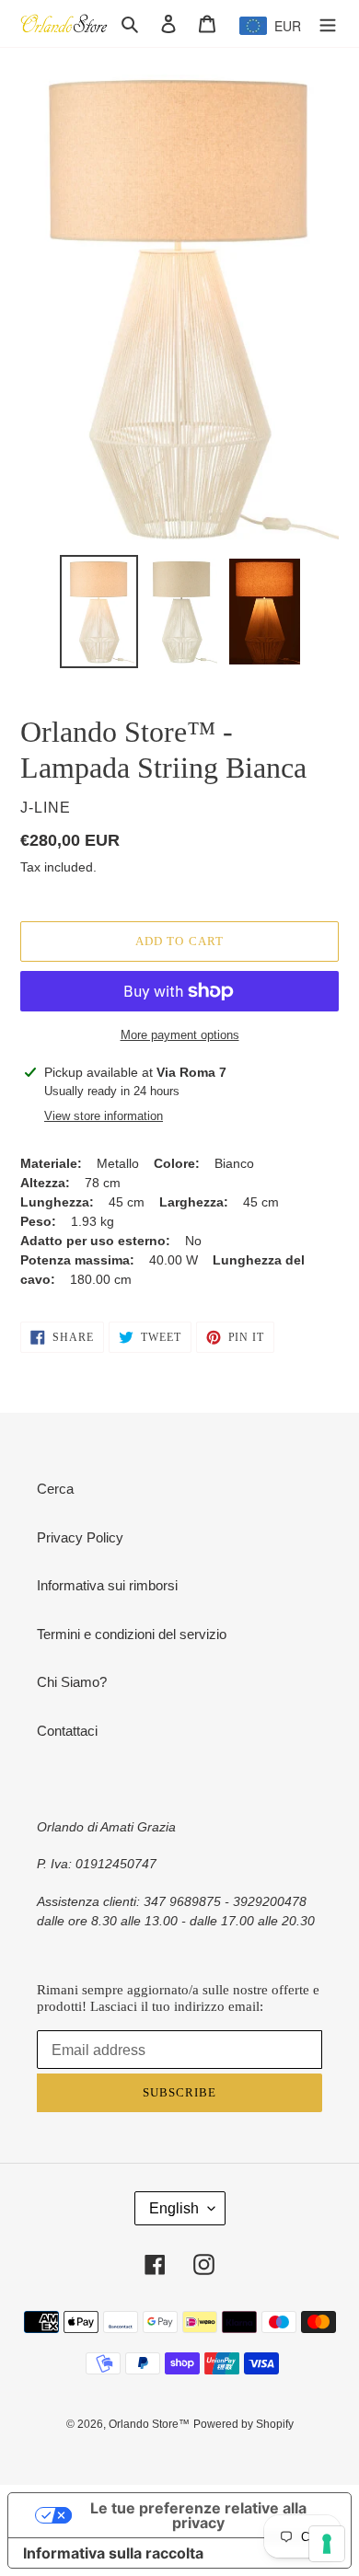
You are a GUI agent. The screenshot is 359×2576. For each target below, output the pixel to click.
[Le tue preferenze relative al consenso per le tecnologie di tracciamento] (327, 2544)
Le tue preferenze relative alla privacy (198, 2515)
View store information (104, 1116)
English (174, 2208)
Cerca (55, 1489)
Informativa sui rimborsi (107, 1585)
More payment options (180, 1035)
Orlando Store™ (149, 2424)
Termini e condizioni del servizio (132, 1634)
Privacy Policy (80, 1537)
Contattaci (67, 1731)
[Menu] (328, 23)
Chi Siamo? (72, 1682)
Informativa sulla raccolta (113, 2553)
